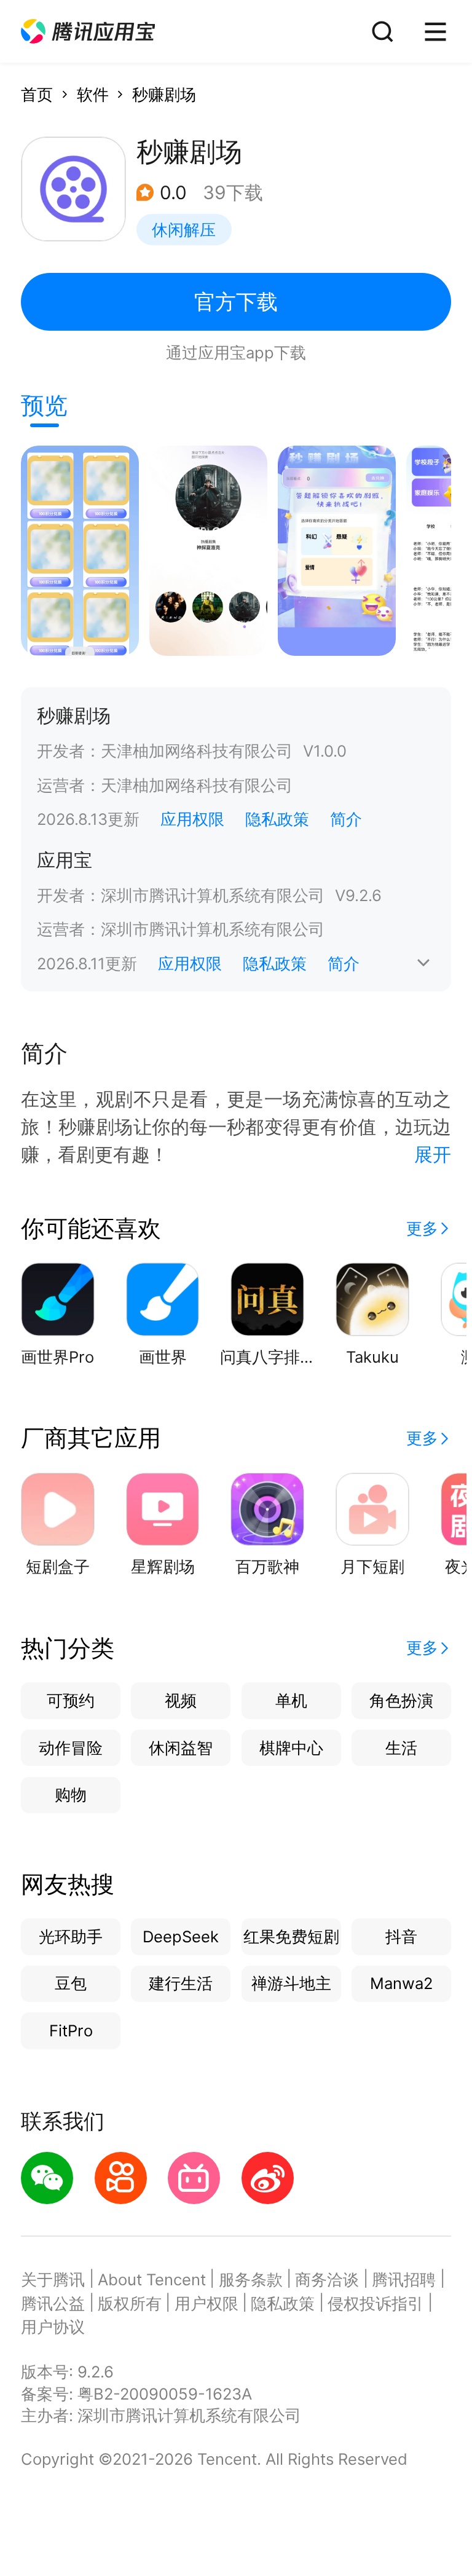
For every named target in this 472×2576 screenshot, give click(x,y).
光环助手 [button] (71, 1936)
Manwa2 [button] (401, 1983)
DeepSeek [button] (181, 1936)
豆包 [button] (71, 1983)
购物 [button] (71, 1794)
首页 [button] (37, 94)
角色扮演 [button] (401, 1700)
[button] (88, 32)
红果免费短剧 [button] (291, 1936)
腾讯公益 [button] (53, 2303)
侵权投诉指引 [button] (376, 2303)
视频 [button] (181, 1700)
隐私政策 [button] (277, 819)
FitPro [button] (71, 2030)
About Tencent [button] (152, 2279)
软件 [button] (93, 94)
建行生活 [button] (181, 1983)
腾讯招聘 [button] (404, 2279)
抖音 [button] (401, 1936)
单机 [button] (291, 1700)
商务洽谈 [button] (327, 2279)
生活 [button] (401, 1748)
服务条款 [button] (251, 2279)
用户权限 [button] (206, 2303)
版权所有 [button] (130, 2303)
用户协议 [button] (53, 2327)
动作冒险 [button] (71, 1748)
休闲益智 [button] (181, 1748)
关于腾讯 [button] (53, 2279)
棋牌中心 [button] (291, 1748)
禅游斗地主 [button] (291, 1983)
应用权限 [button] (192, 819)
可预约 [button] (71, 1700)
